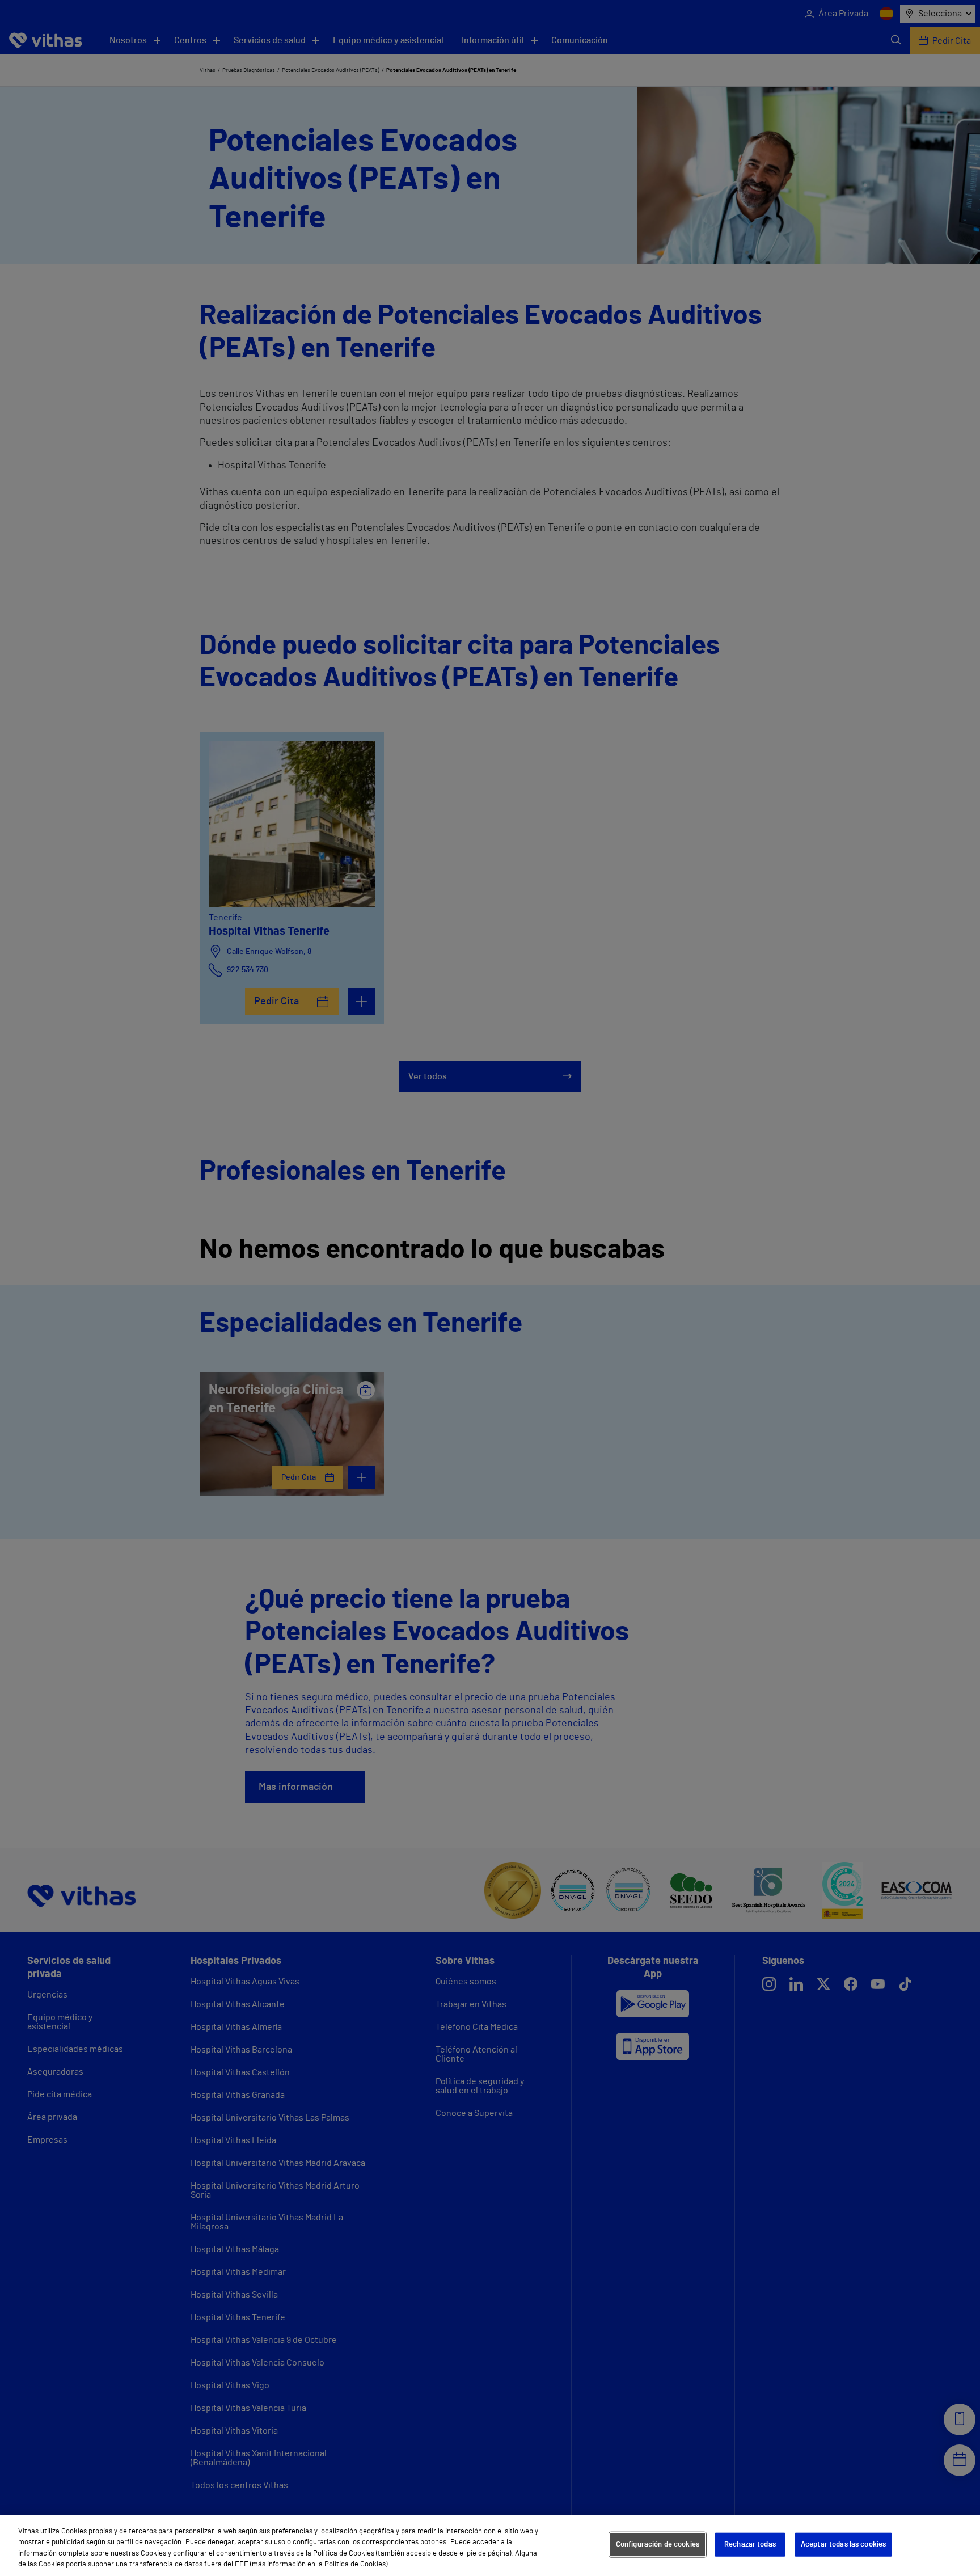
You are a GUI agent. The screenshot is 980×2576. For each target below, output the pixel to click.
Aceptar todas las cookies (843, 2545)
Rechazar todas (750, 2545)
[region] (490, 2545)
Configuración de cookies (658, 2545)
